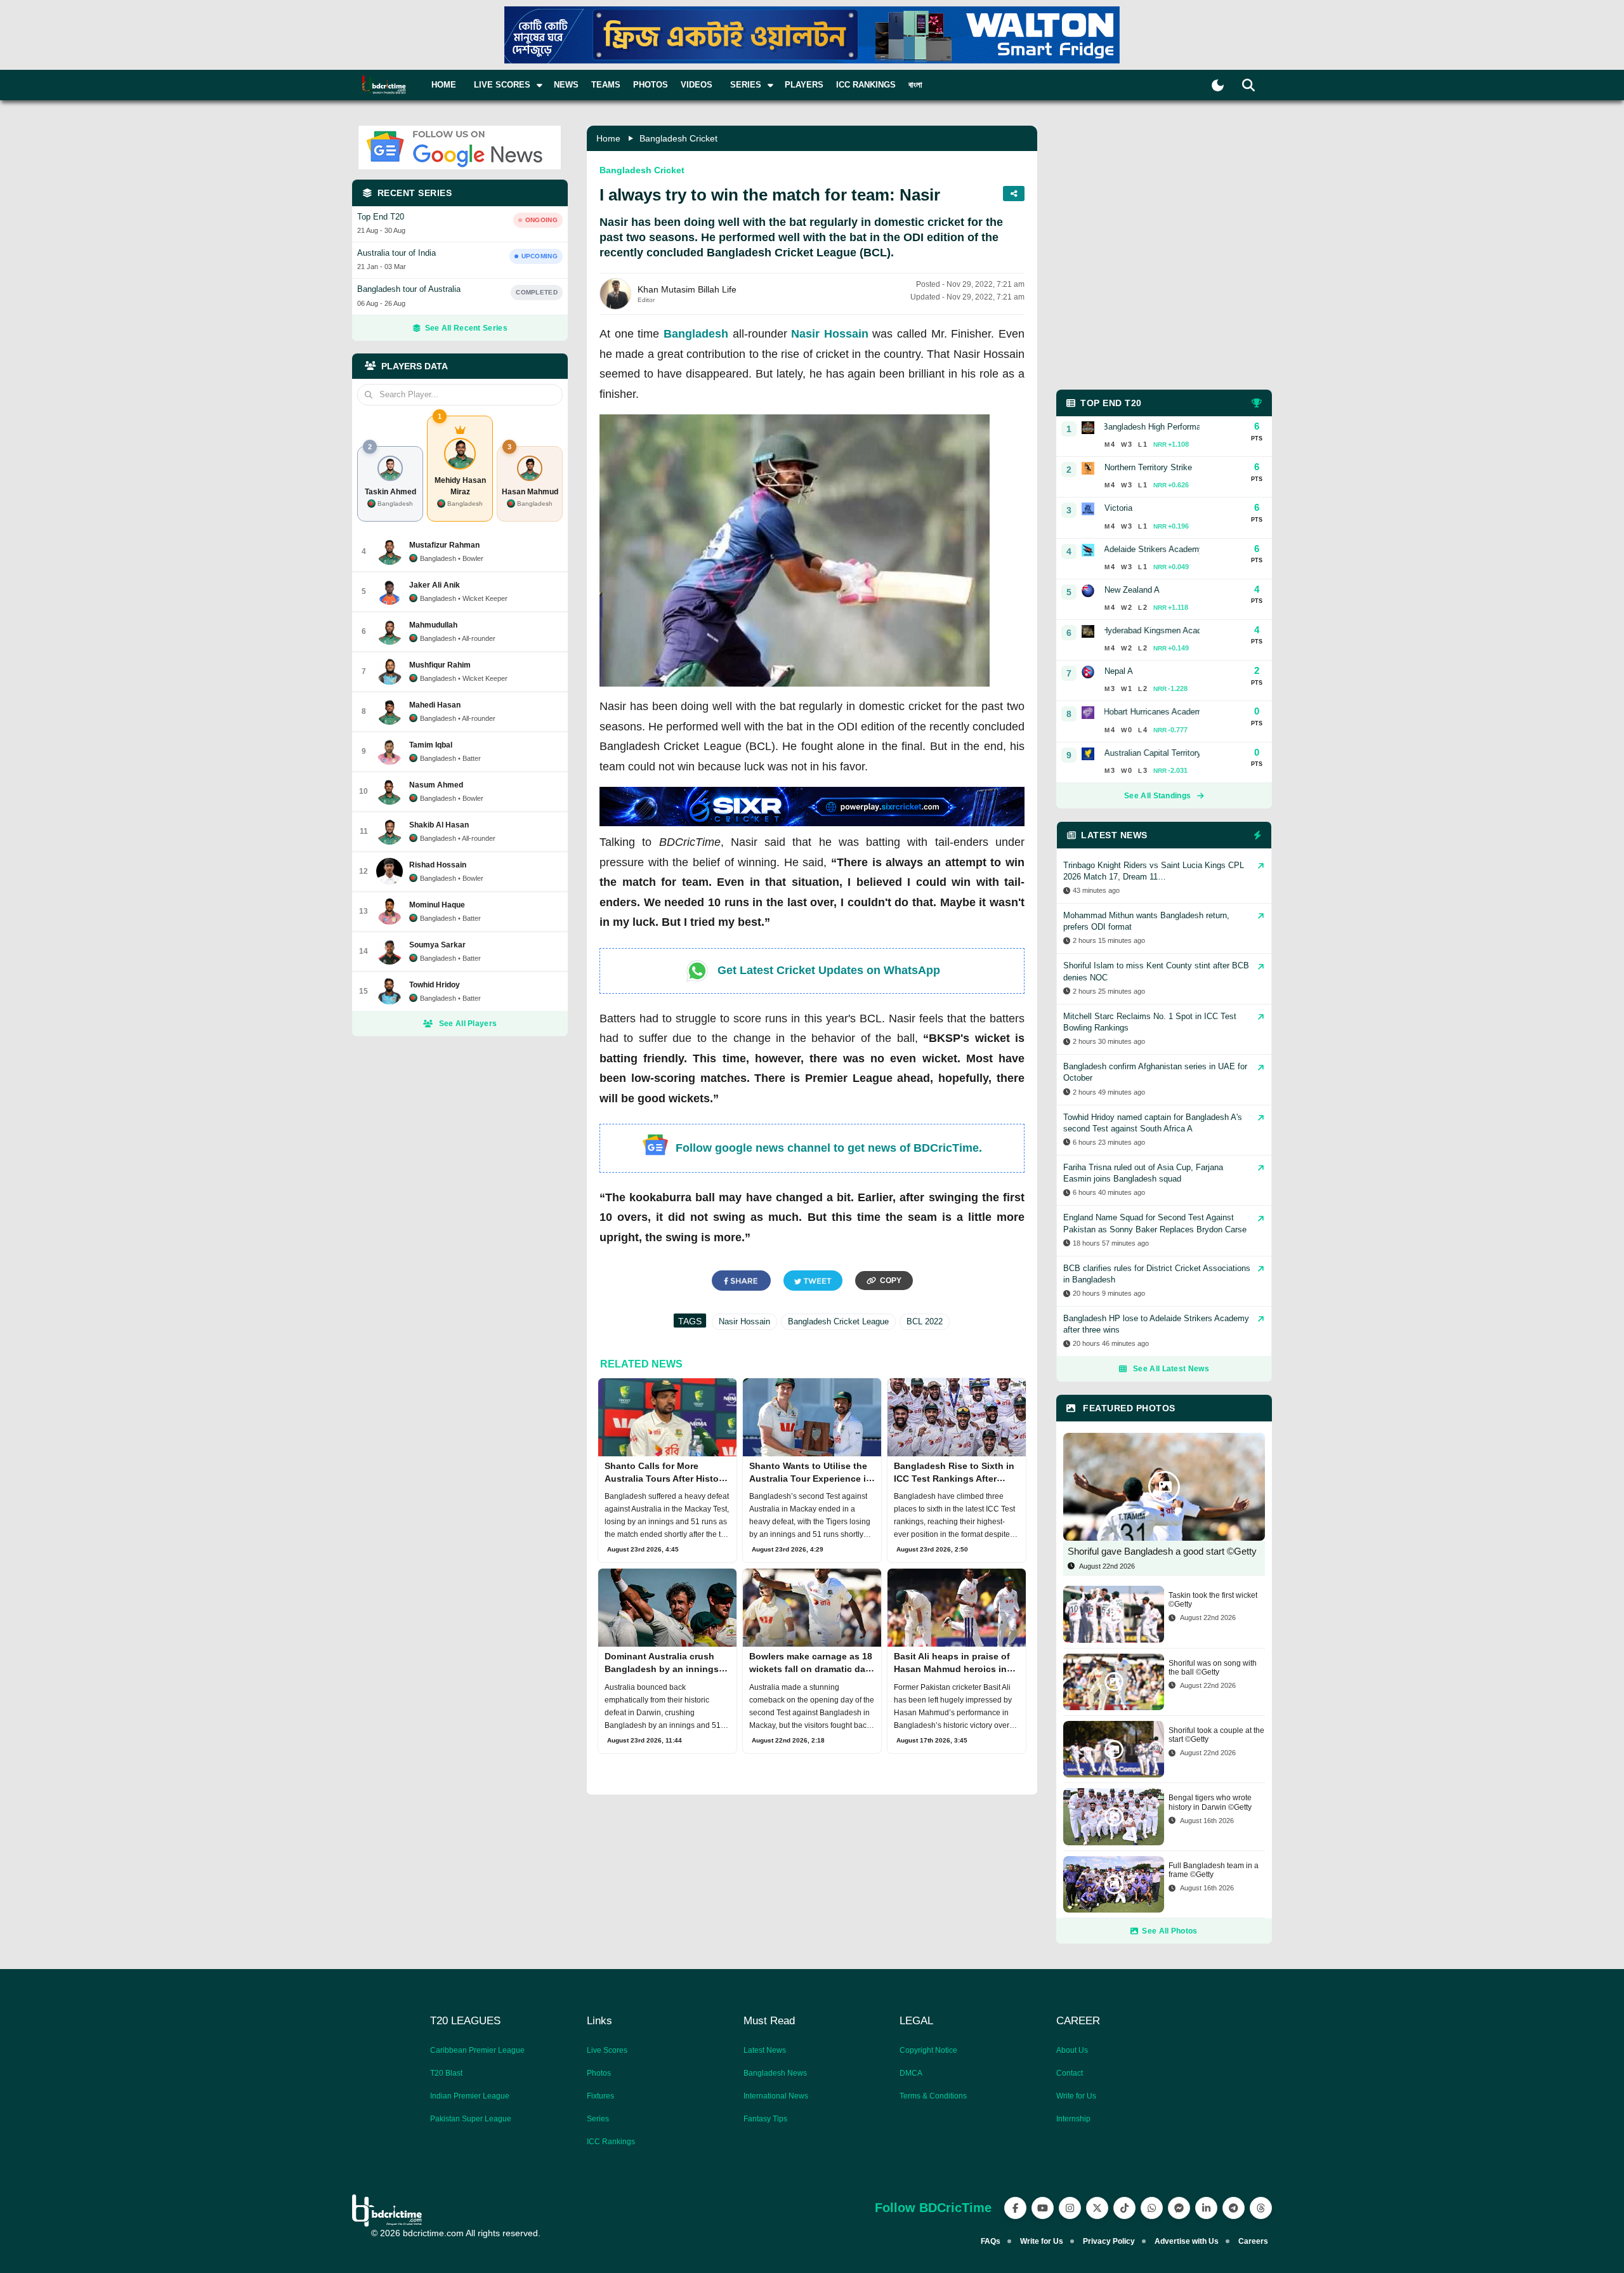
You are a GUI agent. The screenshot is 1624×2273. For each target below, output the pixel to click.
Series (598, 2119)
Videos (697, 85)
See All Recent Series (466, 328)
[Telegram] (1234, 2208)
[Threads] (1261, 2208)
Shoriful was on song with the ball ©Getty (1213, 1668)
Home (444, 85)
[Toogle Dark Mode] (1218, 85)
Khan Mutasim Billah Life (687, 289)
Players (804, 85)
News (566, 85)
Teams (606, 85)
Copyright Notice (928, 2050)
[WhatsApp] (1152, 2208)
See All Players (468, 1024)
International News (776, 2096)
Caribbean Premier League (477, 2050)
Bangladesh (696, 334)
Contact (1070, 2073)
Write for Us (1076, 2096)
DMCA (911, 2073)
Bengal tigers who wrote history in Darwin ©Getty (1210, 1802)
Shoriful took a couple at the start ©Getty (1216, 1735)
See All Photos (1169, 1931)
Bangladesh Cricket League (838, 1321)
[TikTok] (1124, 2208)
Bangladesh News (775, 2073)
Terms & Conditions (933, 2096)
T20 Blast (446, 2073)
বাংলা (915, 85)
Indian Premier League (470, 2096)
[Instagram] (1070, 2208)
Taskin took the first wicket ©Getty (1213, 1600)
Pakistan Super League (471, 2119)
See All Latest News (1171, 1369)
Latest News (765, 2050)
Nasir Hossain (830, 334)
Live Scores (607, 2050)
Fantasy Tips (765, 2119)
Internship (1073, 2119)
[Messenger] (1179, 2208)
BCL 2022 (925, 1321)
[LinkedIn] (1206, 2208)
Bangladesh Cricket (678, 138)
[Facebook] (1015, 2208)
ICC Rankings (866, 85)
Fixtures (600, 2096)
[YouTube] (1043, 2208)
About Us (1072, 2050)
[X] (1097, 2208)
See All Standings (1157, 796)
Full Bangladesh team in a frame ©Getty (1214, 1870)
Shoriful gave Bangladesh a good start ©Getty (1162, 1551)
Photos (651, 85)
